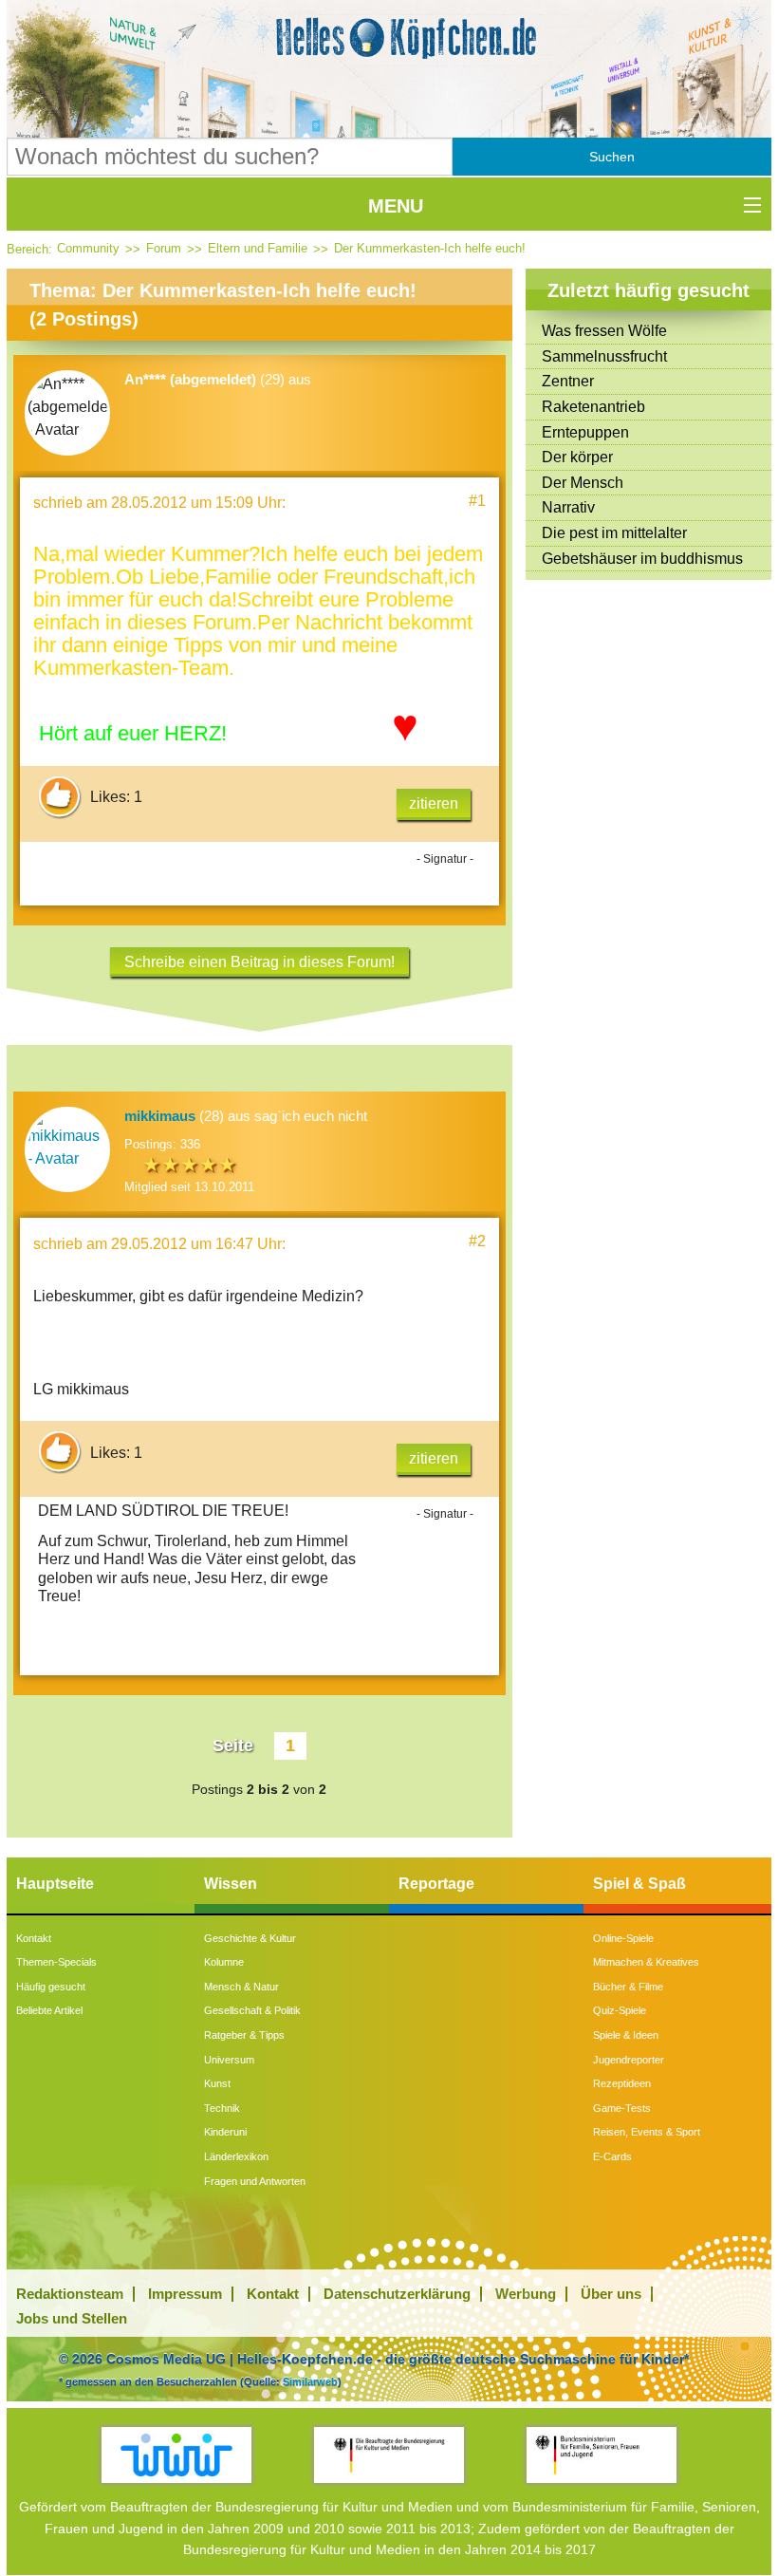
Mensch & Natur (241, 1987)
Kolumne (224, 1962)
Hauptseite (55, 1884)
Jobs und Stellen (72, 2318)
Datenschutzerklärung (397, 2294)
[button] (612, 157)
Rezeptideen (622, 2083)
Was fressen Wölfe (604, 331)
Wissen (231, 1884)
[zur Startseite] (389, 38)
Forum (164, 248)
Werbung (526, 2294)
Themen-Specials (56, 1962)
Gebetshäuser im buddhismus (642, 559)
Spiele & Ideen (626, 2035)
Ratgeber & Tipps (244, 2035)
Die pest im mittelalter (614, 533)
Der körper (577, 457)
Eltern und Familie (258, 248)
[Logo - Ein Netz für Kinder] (176, 2455)
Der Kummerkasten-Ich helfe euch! (430, 248)
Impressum (185, 2294)
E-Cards (612, 2156)
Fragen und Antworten (255, 2181)
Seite (233, 1745)
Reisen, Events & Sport (647, 2132)
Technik (222, 2108)
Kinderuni (225, 2132)
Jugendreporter (629, 2060)
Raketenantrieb (593, 407)
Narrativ (568, 507)
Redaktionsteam (70, 2294)
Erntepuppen (585, 432)
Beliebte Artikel (49, 2010)
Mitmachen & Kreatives (646, 1962)
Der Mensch (583, 483)
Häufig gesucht (51, 1987)
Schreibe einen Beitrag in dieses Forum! (259, 962)
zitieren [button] (434, 803)
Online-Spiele (623, 1938)
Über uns (611, 2294)
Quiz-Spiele (620, 2010)
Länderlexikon (236, 2156)
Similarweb (310, 2381)
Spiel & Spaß (639, 1884)
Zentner (568, 381)
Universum (229, 2060)
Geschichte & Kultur (250, 1938)
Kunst (217, 2083)
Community (88, 248)
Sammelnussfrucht (604, 356)
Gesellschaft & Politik (252, 2010)
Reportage (436, 1884)
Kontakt (34, 1938)
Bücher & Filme (628, 1987)
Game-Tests (622, 2108)
